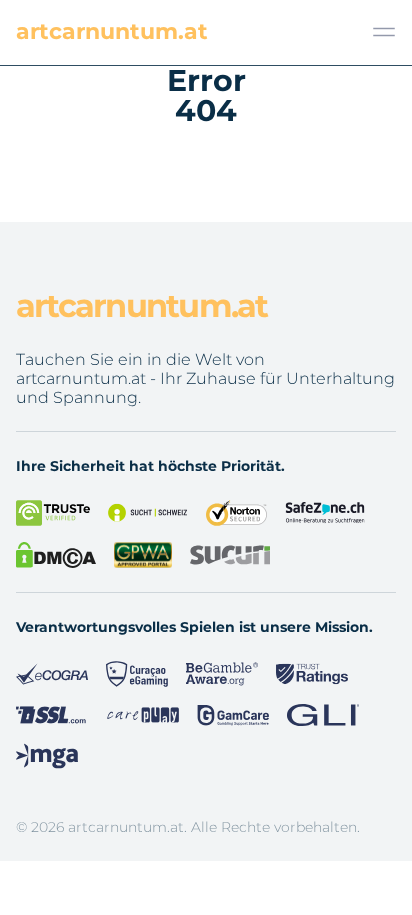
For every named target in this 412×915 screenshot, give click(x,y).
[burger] (384, 32)
